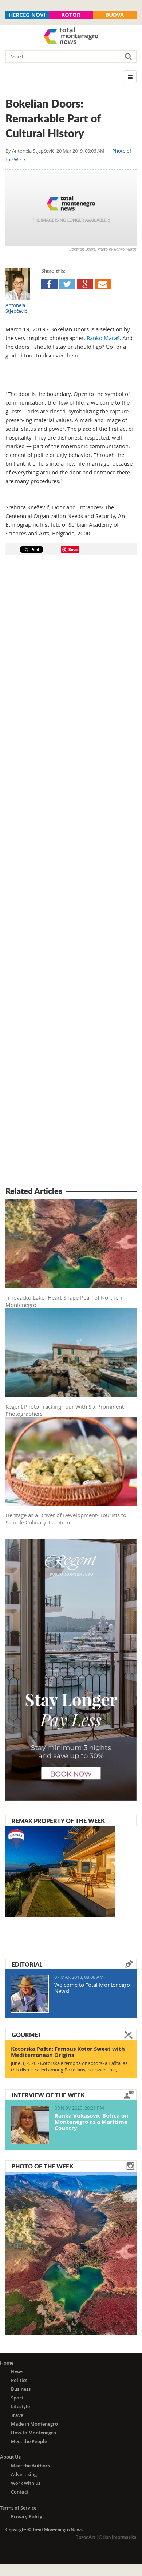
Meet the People (29, 2441)
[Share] (49, 284)
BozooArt (85, 2537)
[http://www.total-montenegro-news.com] (71, 37)
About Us (10, 2457)
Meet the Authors (30, 2466)
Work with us (26, 2483)
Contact (20, 2492)
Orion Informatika (118, 2537)
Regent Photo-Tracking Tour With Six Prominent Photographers (65, 1410)
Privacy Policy (27, 2516)
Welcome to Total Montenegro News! (92, 1988)
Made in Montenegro (34, 2424)
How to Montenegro (33, 2433)
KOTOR (71, 15)
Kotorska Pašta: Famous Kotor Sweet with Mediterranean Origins (68, 2052)
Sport (17, 2398)
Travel (18, 2415)
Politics (19, 2380)
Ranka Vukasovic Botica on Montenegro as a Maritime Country (91, 2122)
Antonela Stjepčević (33, 151)
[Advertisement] (71, 872)
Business (21, 2389)
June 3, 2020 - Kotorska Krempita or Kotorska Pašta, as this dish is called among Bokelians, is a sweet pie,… (69, 2066)
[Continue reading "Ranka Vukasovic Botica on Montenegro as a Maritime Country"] (30, 2125)
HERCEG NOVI (27, 15)
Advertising (24, 2474)
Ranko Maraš (103, 338)
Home (7, 2363)
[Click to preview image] (71, 209)
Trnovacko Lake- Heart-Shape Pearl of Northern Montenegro (65, 1301)
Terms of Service (18, 2508)
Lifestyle (20, 2406)
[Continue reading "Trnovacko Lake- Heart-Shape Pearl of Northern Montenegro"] (71, 2253)
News (17, 2372)
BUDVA (115, 15)
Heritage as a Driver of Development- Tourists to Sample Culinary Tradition (66, 1519)
